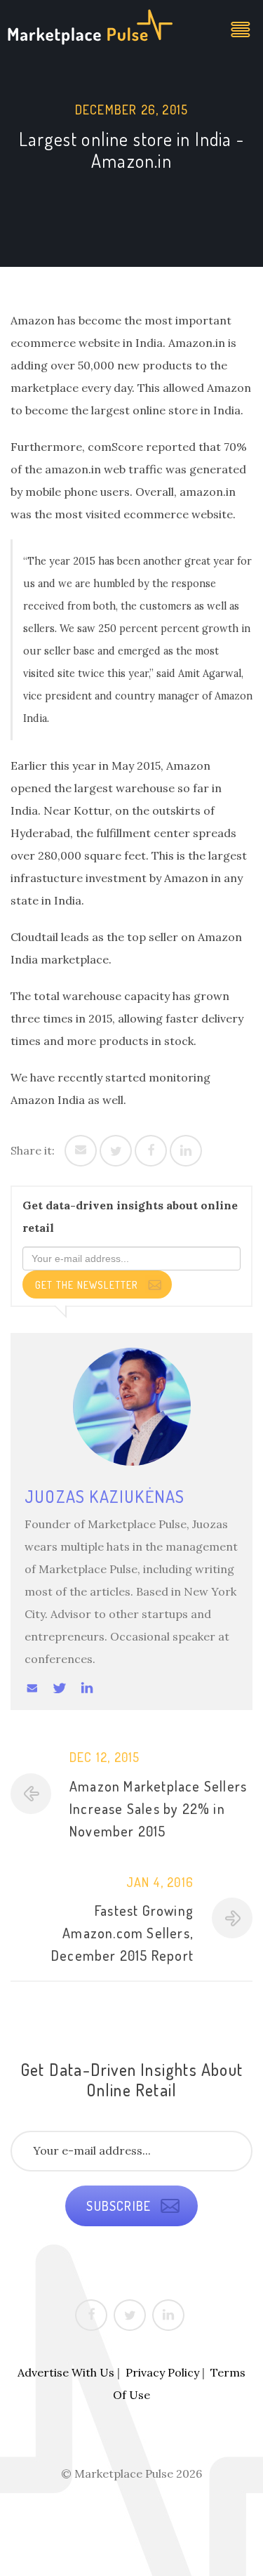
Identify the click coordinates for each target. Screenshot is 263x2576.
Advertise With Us (66, 2372)
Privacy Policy (162, 2372)
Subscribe (120, 2206)
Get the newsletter (88, 1285)
